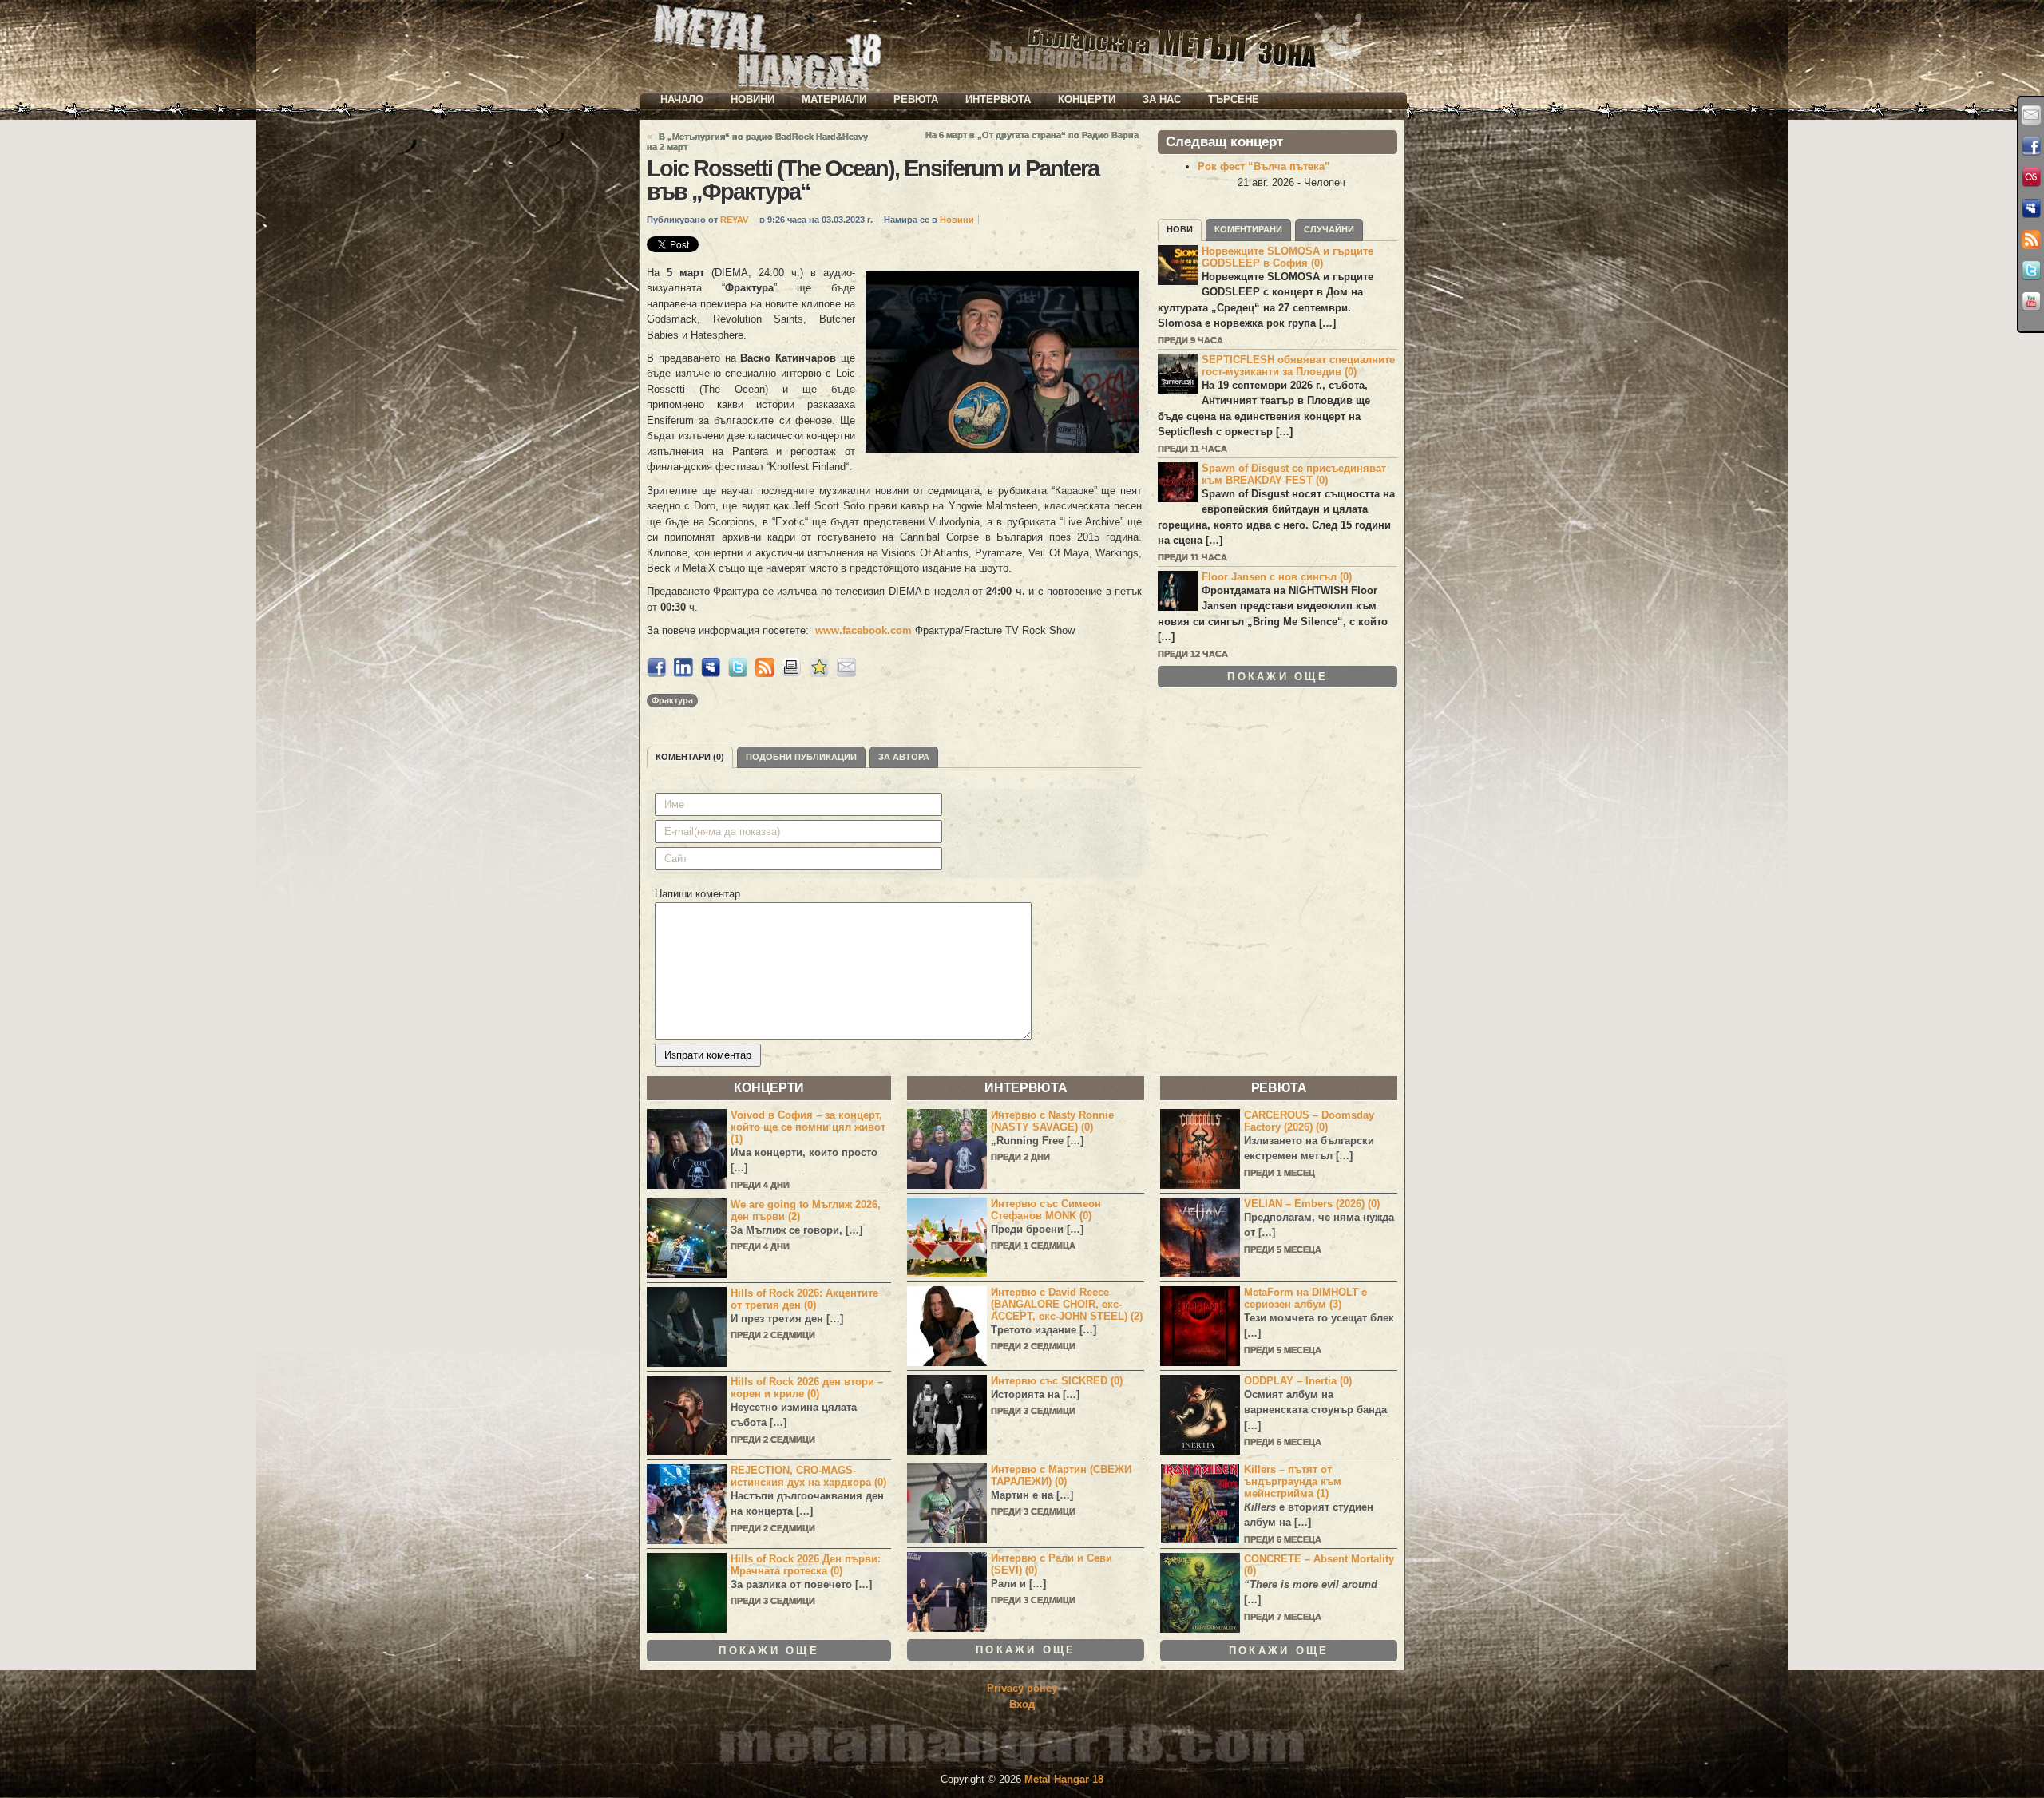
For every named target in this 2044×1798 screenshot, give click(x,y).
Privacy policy (1022, 1688)
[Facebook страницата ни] (2031, 146)
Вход (1022, 1704)
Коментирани (1248, 229)
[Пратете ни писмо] (2031, 115)
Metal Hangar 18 (1064, 1779)
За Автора (904, 757)
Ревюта (916, 99)
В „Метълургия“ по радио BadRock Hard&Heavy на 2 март (757, 142)
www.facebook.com (864, 630)
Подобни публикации (801, 757)
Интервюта (998, 99)
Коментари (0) (690, 757)
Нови (1180, 229)
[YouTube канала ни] (2031, 302)
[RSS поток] (2031, 240)
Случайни (1329, 229)
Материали (834, 99)
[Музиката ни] (2031, 177)
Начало (682, 99)
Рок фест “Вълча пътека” (1264, 166)
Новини (753, 99)
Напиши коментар (697, 894)
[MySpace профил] (2031, 208)
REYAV (734, 220)
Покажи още (1277, 677)
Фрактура (672, 700)
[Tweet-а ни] (2031, 271)
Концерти (1087, 99)
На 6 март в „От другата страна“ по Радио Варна (1032, 135)
